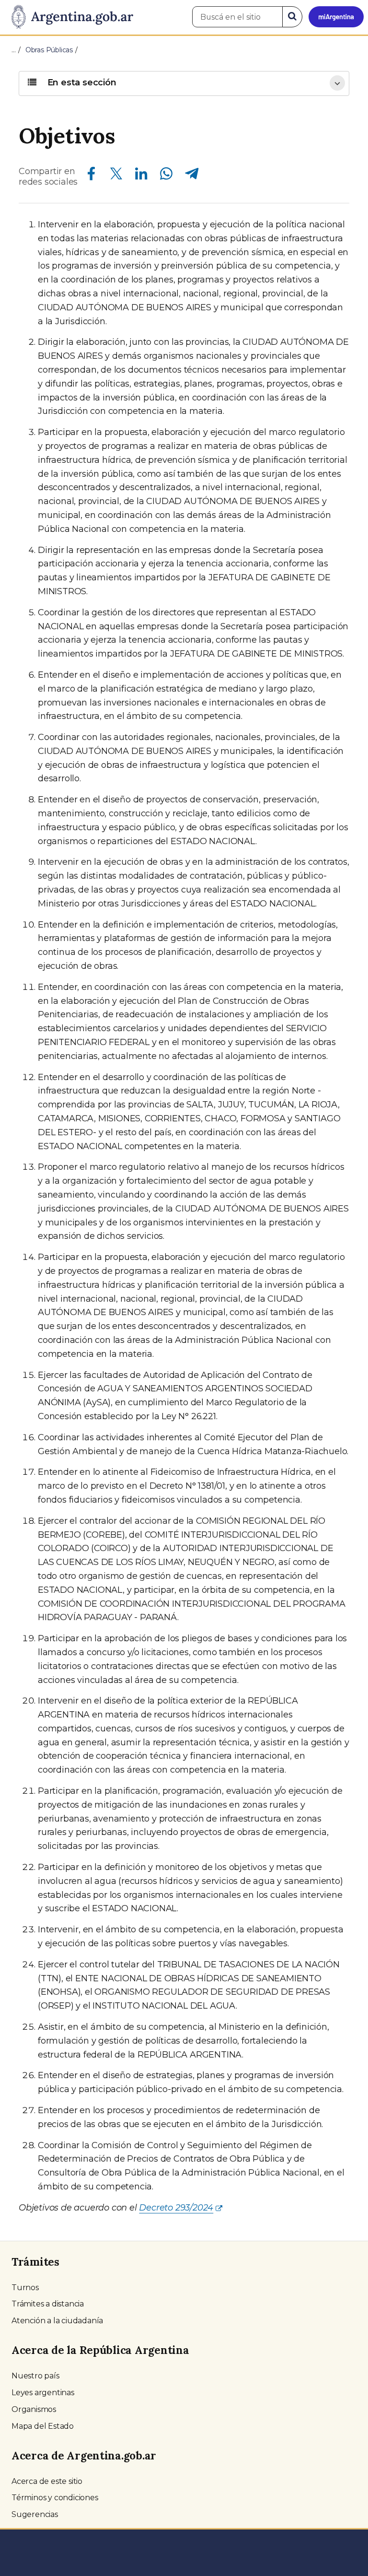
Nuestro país (35, 2376)
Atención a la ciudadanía (57, 2321)
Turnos (25, 2288)
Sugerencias (35, 2514)
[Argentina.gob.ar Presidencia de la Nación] (69, 17)
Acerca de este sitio (47, 2481)
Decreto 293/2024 (176, 2208)
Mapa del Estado (43, 2426)
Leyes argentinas (43, 2393)
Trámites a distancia (48, 2304)
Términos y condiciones (55, 2498)
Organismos (34, 2409)
